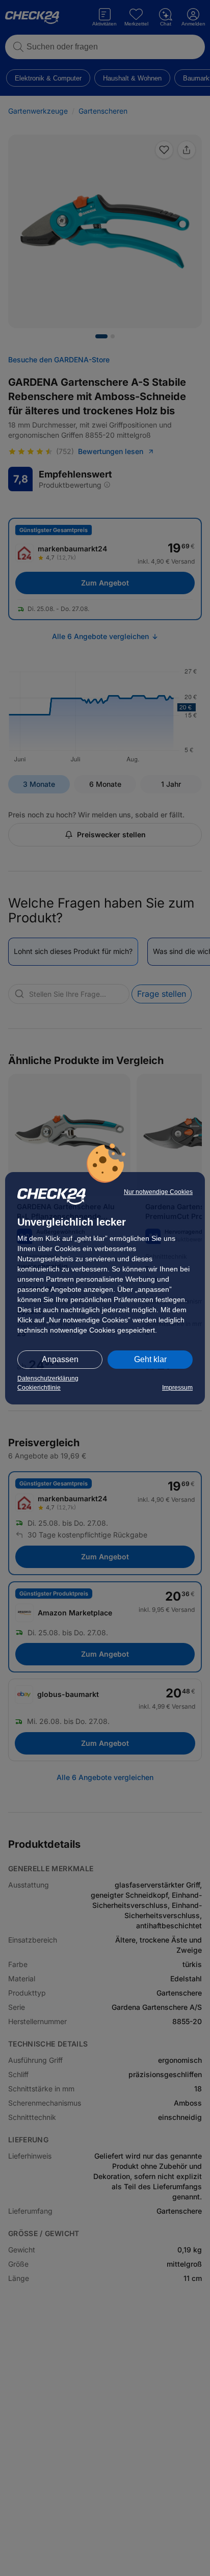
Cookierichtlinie (39, 1388)
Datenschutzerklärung (48, 1378)
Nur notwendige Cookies (158, 1192)
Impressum (177, 1388)
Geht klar (150, 1359)
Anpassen (60, 1359)
